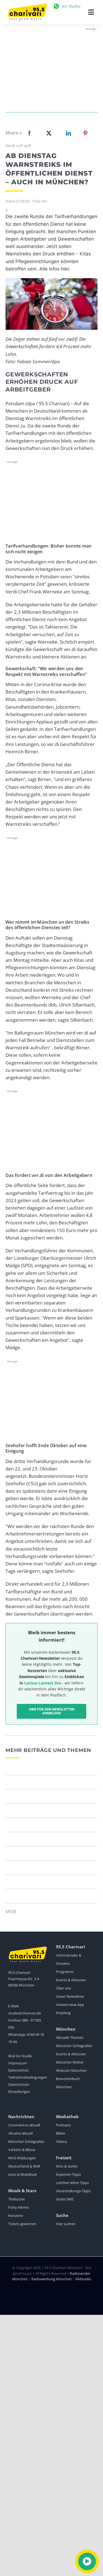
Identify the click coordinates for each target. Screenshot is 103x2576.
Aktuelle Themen (70, 2037)
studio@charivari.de (25, 2013)
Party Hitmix (19, 2207)
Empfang (63, 2013)
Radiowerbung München (51, 2279)
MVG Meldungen (22, 2158)
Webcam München (71, 2070)
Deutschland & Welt (24, 2166)
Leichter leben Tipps (72, 2183)
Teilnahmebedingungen (28, 2077)
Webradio (83, 2279)
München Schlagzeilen (74, 2046)
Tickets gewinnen (22, 2224)
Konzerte (16, 2216)
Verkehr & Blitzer (22, 2150)
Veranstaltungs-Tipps (73, 2191)
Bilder (61, 2133)
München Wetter (70, 2062)
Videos (62, 2141)
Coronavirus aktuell (24, 2125)
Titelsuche (16, 2199)
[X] (48, 133)
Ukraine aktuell (20, 2133)
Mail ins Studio (20, 2056)
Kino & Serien (67, 2166)
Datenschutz (19, 2070)
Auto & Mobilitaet (23, 2174)
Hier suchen (66, 2224)
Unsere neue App (70, 2005)
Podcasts (63, 2125)
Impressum (18, 2063)
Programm (65, 1972)
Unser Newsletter (70, 1996)
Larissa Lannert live (43, 1683)
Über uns (63, 1988)
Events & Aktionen (71, 1980)
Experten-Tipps (68, 2174)
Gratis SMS (65, 2199)
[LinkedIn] (67, 133)
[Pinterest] (85, 133)
